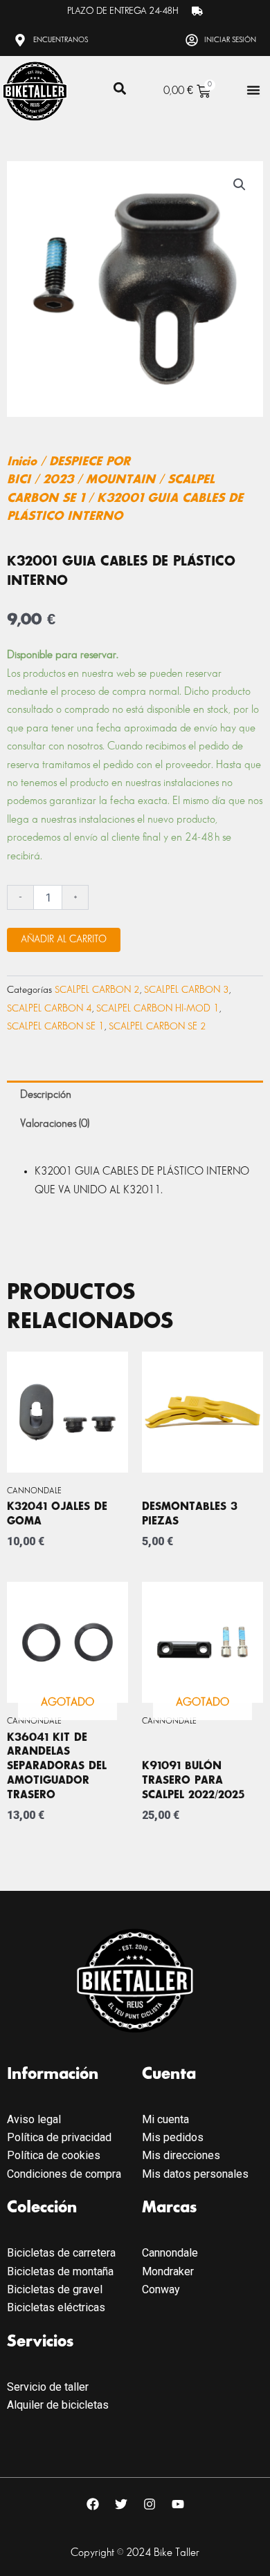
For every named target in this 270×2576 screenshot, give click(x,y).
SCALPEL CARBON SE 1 (56, 1026)
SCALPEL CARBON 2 (97, 990)
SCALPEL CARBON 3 (187, 990)
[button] (119, 89)
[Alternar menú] (253, 90)
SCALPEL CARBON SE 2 (157, 1026)
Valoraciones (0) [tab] (55, 1124)
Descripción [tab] (46, 1095)
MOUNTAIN (120, 480)
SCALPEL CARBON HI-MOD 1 (158, 1008)
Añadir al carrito (64, 939)
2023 (58, 480)
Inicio (22, 462)
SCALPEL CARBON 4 (49, 1008)
